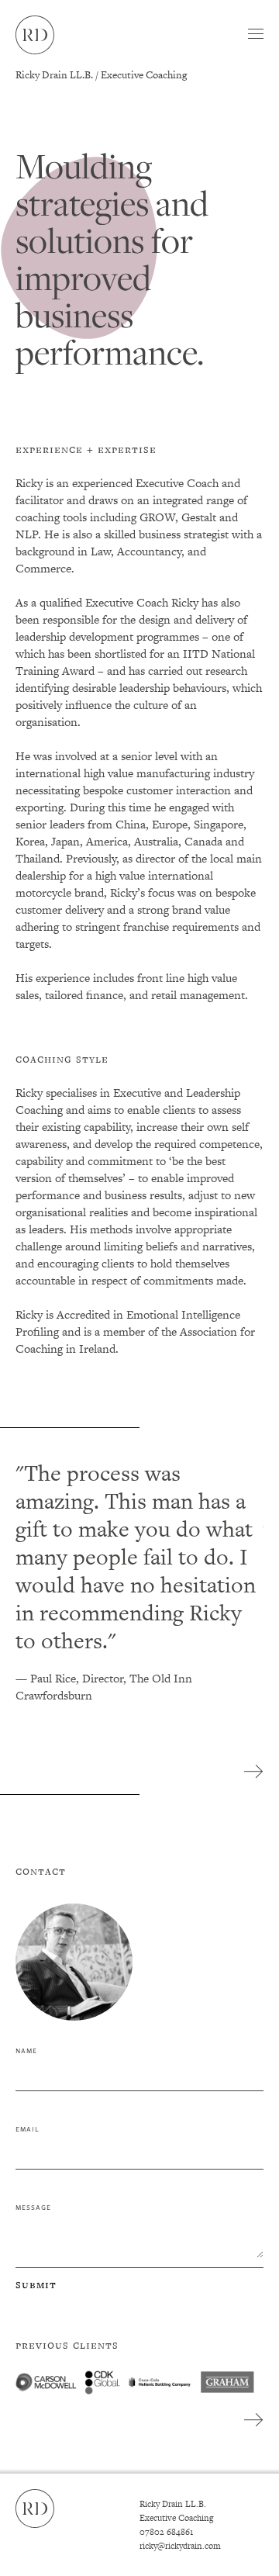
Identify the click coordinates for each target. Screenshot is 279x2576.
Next (254, 1772)
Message (33, 2206)
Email (28, 2128)
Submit (36, 2284)
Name (26, 2050)
